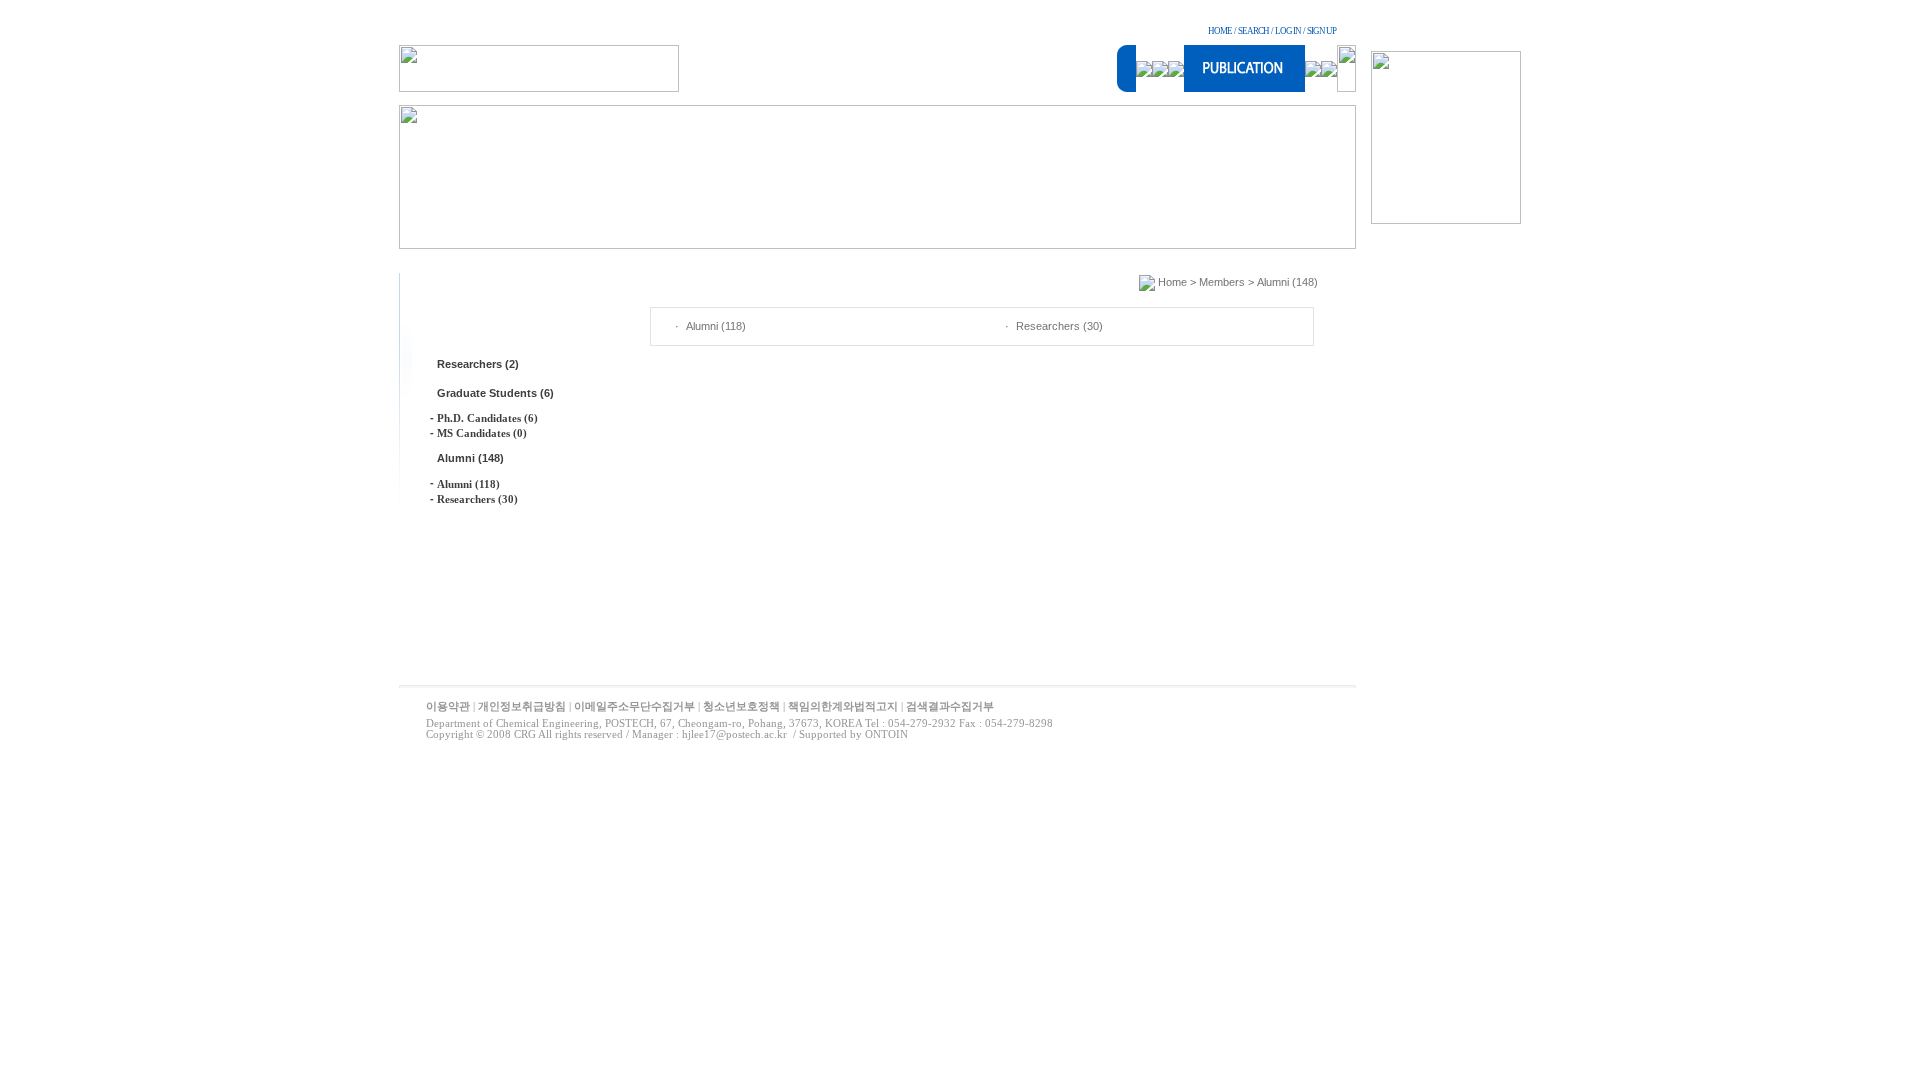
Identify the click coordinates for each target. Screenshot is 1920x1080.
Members (1222, 282)
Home (1172, 282)
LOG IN (1288, 31)
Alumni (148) (470, 458)
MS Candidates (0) (482, 433)
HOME (1220, 31)
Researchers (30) (477, 499)
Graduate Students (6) (495, 393)
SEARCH (1253, 31)
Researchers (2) (478, 364)
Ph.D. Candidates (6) (487, 418)
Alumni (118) (468, 484)
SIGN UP (1321, 31)
